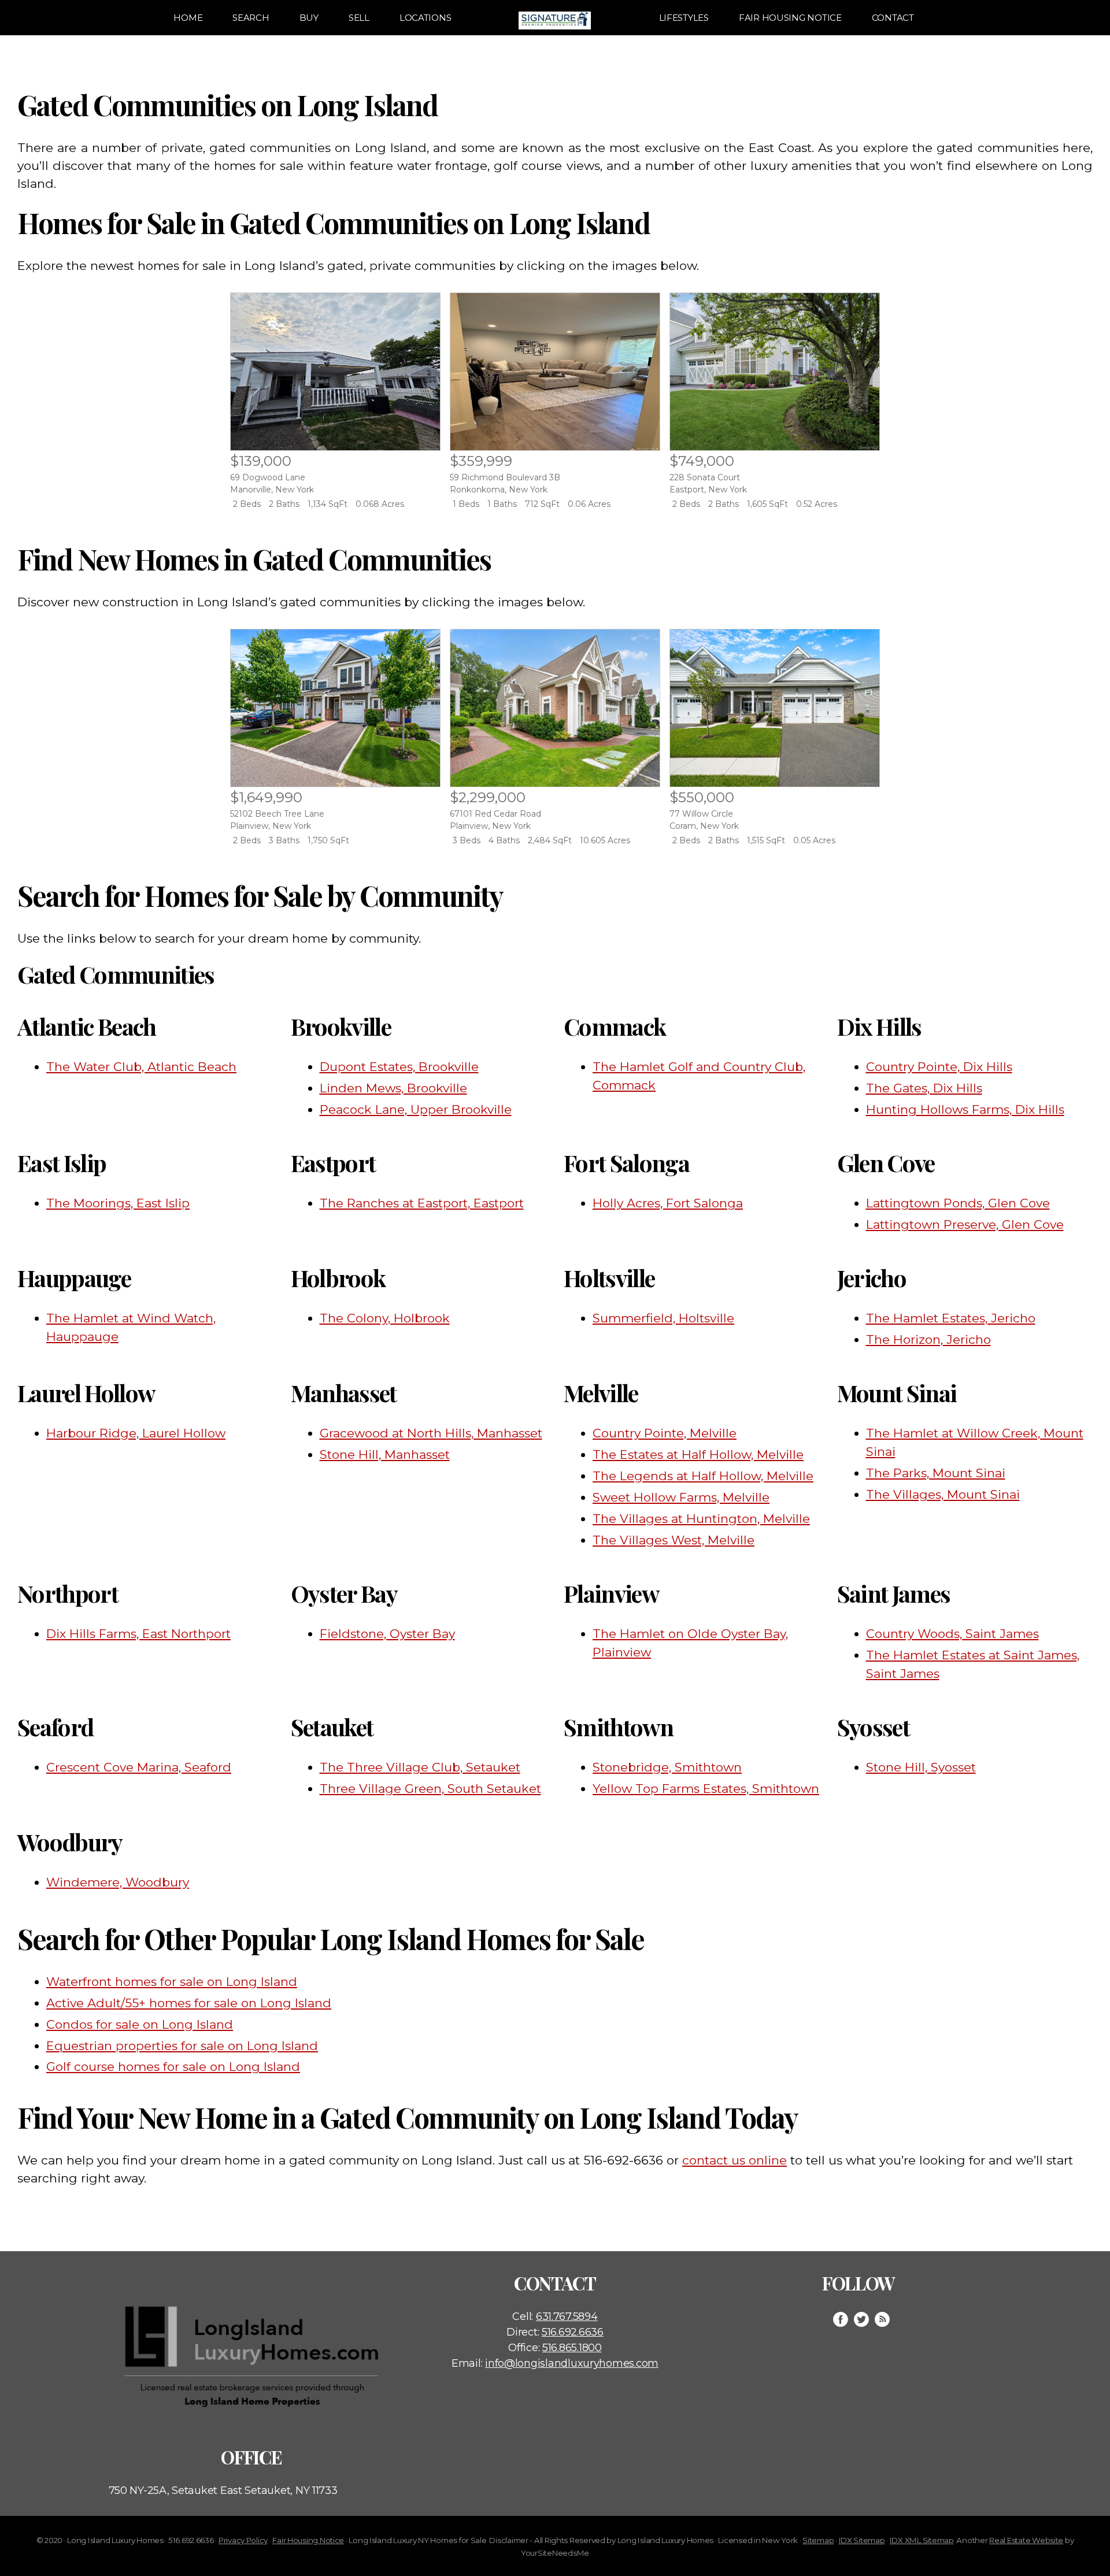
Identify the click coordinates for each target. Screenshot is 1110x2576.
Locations (425, 18)
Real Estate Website (1026, 2540)
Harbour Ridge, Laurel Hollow (136, 1433)
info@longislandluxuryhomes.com (572, 2363)
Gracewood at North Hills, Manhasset (431, 1433)
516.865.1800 (572, 2348)
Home (188, 18)
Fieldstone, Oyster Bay (387, 1634)
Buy (309, 18)
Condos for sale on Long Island (140, 2024)
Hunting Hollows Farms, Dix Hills (965, 1109)
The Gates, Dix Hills (924, 1088)
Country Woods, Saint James (952, 1634)
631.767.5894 (567, 2316)
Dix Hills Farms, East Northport (138, 1634)
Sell (359, 18)
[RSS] (882, 2319)
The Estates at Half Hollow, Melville (698, 1454)
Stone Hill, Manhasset (385, 1454)
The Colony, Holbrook (385, 1318)
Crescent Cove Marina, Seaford (139, 1767)
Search (251, 18)
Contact (893, 18)
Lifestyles (684, 18)
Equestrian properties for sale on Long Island (182, 2046)
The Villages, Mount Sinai (943, 1494)
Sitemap (818, 2540)
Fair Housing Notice (790, 18)
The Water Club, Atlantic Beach (141, 1067)
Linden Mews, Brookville (393, 1088)
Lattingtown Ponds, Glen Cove (958, 1203)
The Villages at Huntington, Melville (701, 1519)
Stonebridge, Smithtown (667, 1767)
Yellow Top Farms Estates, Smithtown (706, 1789)
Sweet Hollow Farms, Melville (681, 1497)
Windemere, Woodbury (118, 1882)
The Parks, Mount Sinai (936, 1473)
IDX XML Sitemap (922, 2540)
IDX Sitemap (862, 2540)
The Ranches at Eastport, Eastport (422, 1203)
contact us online (735, 2160)
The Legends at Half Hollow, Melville (703, 1476)
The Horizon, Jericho (928, 1339)
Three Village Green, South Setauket (430, 1789)
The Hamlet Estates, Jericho (951, 1318)
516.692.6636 (573, 2332)
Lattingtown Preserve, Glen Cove (965, 1224)
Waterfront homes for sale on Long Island (172, 1982)
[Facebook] (841, 2319)
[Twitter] (861, 2319)
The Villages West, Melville (674, 1540)
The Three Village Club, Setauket (420, 1767)
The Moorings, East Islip (118, 1203)
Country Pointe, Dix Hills (939, 1067)
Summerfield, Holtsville (663, 1318)
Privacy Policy (243, 2540)
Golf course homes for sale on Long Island (173, 2067)
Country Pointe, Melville (665, 1433)
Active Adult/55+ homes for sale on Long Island (189, 2003)
